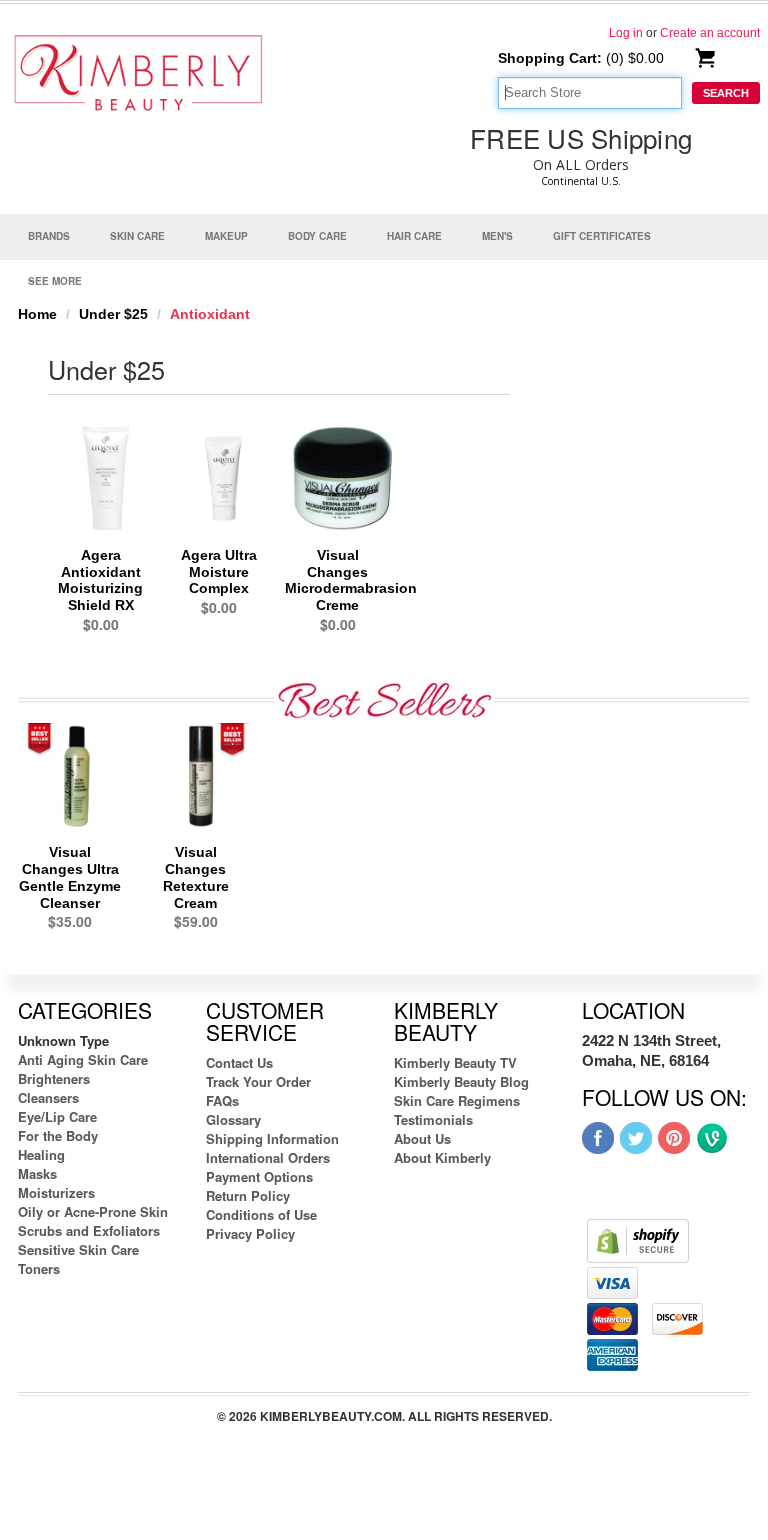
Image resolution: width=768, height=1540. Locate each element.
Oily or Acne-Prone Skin (93, 1211)
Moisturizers (56, 1192)
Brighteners (54, 1078)
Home (37, 314)
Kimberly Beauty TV (455, 1062)
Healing (41, 1154)
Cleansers (48, 1097)
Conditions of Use (261, 1214)
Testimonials (433, 1119)
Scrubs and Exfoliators (89, 1230)
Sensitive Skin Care (78, 1249)
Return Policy (248, 1195)
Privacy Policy (250, 1233)
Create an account (710, 33)
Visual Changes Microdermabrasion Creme (351, 580)
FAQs (222, 1100)
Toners (39, 1268)
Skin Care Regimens (457, 1100)
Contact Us (239, 1062)
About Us (422, 1138)
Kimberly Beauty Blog (461, 1081)
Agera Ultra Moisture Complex (219, 572)
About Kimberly (442, 1157)
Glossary (233, 1119)
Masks (37, 1173)
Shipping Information (272, 1138)
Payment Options (259, 1176)
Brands (49, 236)
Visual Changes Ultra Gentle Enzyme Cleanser (70, 877)
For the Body (58, 1135)
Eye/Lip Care (57, 1116)
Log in (626, 33)
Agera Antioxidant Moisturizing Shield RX (100, 580)
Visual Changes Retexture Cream (196, 877)
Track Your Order (258, 1081)
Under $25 (113, 314)
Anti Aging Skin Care (83, 1059)
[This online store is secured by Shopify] (638, 1240)
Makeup (226, 236)
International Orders (268, 1157)
